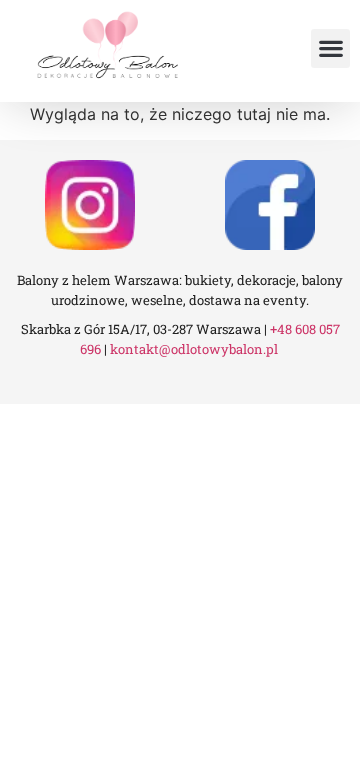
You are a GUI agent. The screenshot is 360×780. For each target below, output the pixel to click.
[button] (330, 48)
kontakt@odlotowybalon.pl (195, 349)
